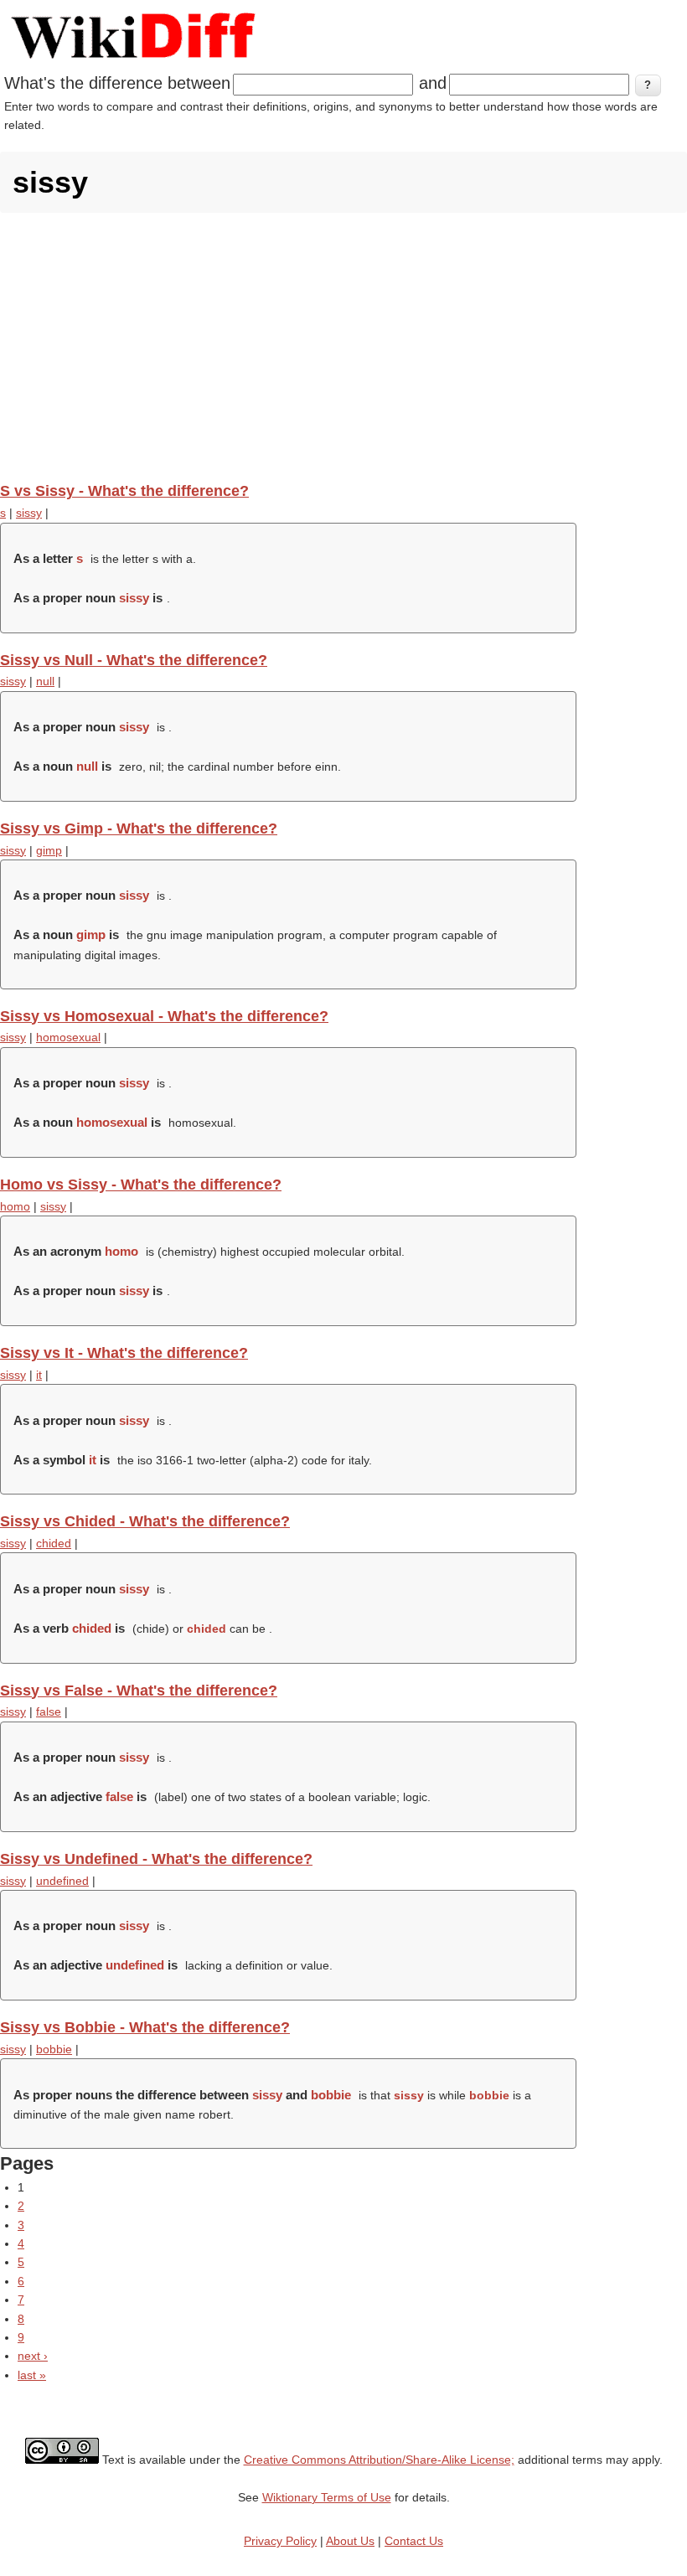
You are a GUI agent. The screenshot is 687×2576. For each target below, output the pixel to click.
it (39, 1375)
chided (54, 1543)
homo (15, 1206)
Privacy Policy (280, 2541)
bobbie (54, 2049)
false (49, 1711)
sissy (29, 513)
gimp (49, 850)
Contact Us (414, 2541)
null (45, 681)
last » (32, 2375)
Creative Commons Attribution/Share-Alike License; (379, 2460)
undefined (62, 1881)
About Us (350, 2541)
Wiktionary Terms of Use (327, 2497)
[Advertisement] (343, 347)
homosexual (68, 1037)
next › (33, 2356)
